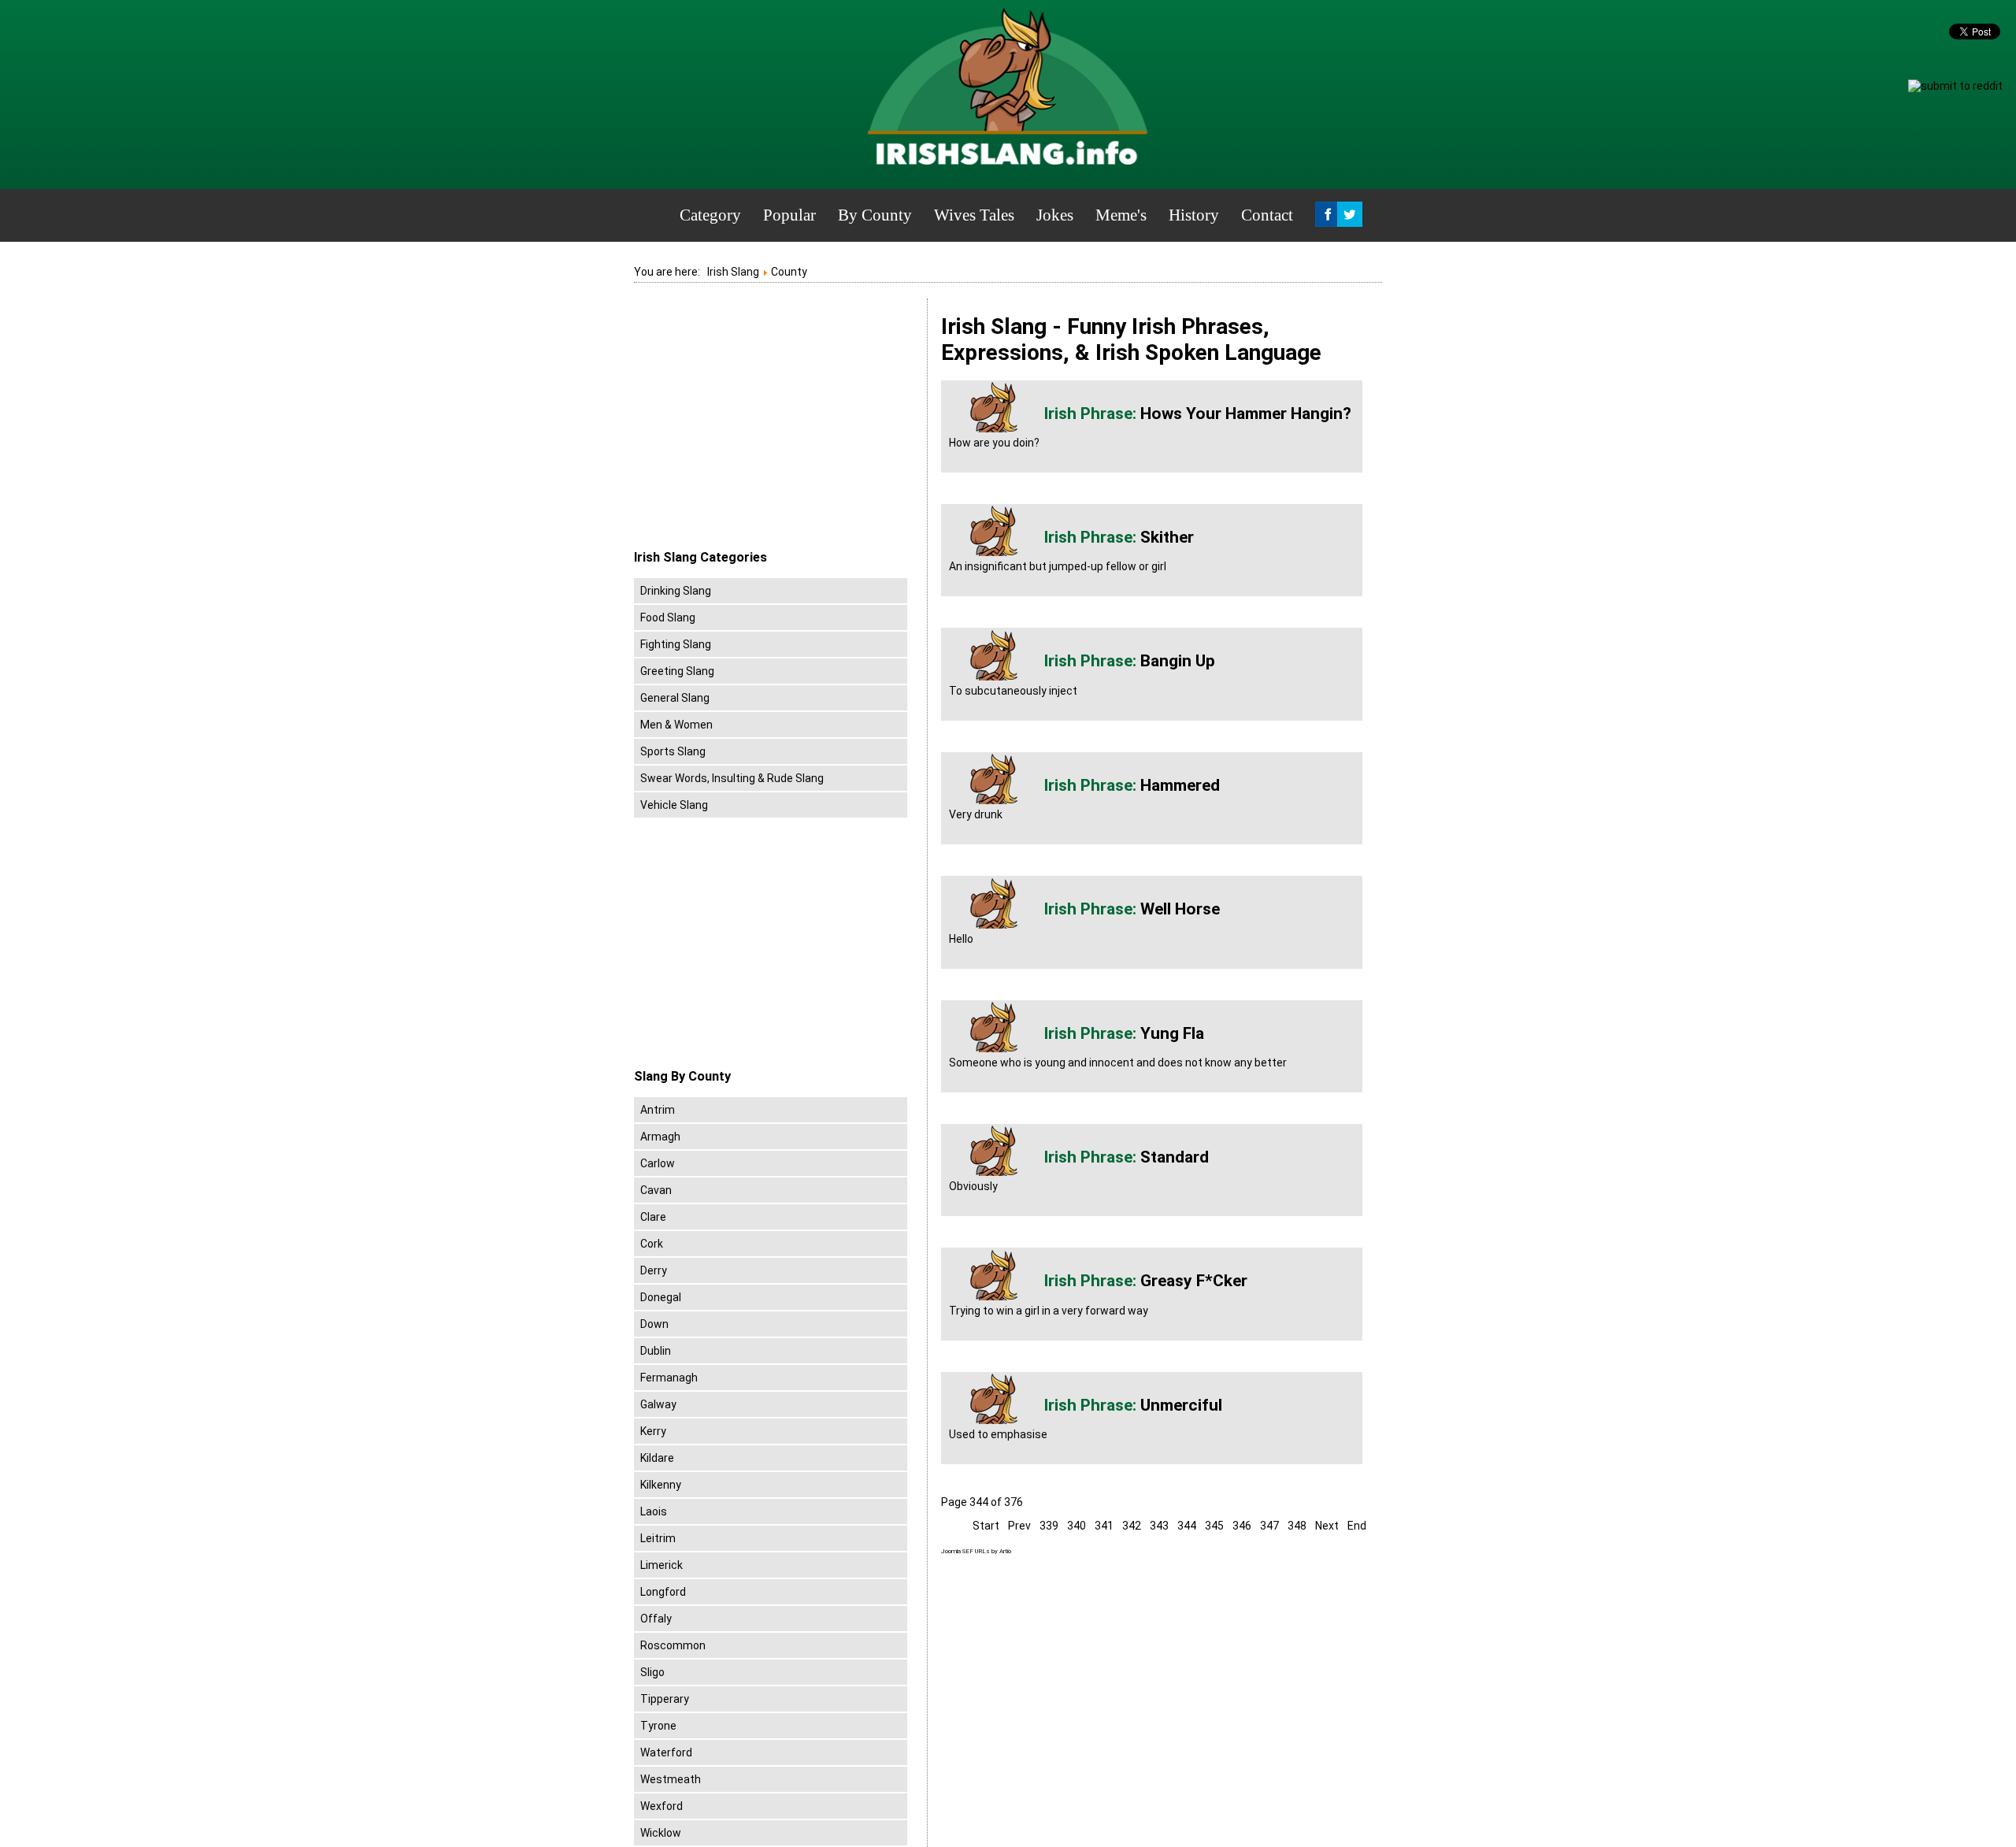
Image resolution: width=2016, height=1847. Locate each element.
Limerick (661, 1565)
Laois (654, 1511)
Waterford (666, 1752)
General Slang (675, 698)
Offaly (656, 1619)
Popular (789, 215)
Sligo (652, 1672)
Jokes (1055, 215)
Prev (1019, 1526)
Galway (658, 1404)
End (1357, 1526)
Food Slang (668, 618)
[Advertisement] (766, 425)
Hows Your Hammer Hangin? (1246, 414)
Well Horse (1180, 909)
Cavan (656, 1190)
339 (1049, 1526)
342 (1132, 1526)
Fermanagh (669, 1378)
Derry (654, 1270)
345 (1214, 1526)
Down (654, 1324)
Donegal (661, 1297)
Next (1327, 1526)
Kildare (657, 1458)
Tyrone (658, 1726)
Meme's (1121, 215)
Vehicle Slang (674, 805)
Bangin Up (1178, 661)
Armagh (660, 1137)
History (1194, 215)
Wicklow (661, 1833)
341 (1104, 1526)
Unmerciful (1181, 1405)
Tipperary (665, 1699)
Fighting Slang (676, 644)
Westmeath (671, 1779)
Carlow (658, 1163)
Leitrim (658, 1538)
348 (1297, 1526)
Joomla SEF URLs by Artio (976, 1551)
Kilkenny (661, 1485)
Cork (652, 1244)
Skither (1167, 537)
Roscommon (673, 1645)
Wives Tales (974, 215)
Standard (1175, 1157)
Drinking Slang (676, 591)
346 (1242, 1526)
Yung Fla (1172, 1033)
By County (875, 215)
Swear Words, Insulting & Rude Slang (732, 778)
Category (710, 215)
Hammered (1180, 785)
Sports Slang (673, 751)
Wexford (661, 1806)
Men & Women (676, 725)
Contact (1267, 215)
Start (986, 1526)
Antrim (658, 1110)
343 (1159, 1526)
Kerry (653, 1431)
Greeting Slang (677, 671)
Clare (653, 1217)
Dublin (656, 1351)
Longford (663, 1592)
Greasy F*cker (1194, 1281)
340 (1077, 1526)
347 (1269, 1526)
